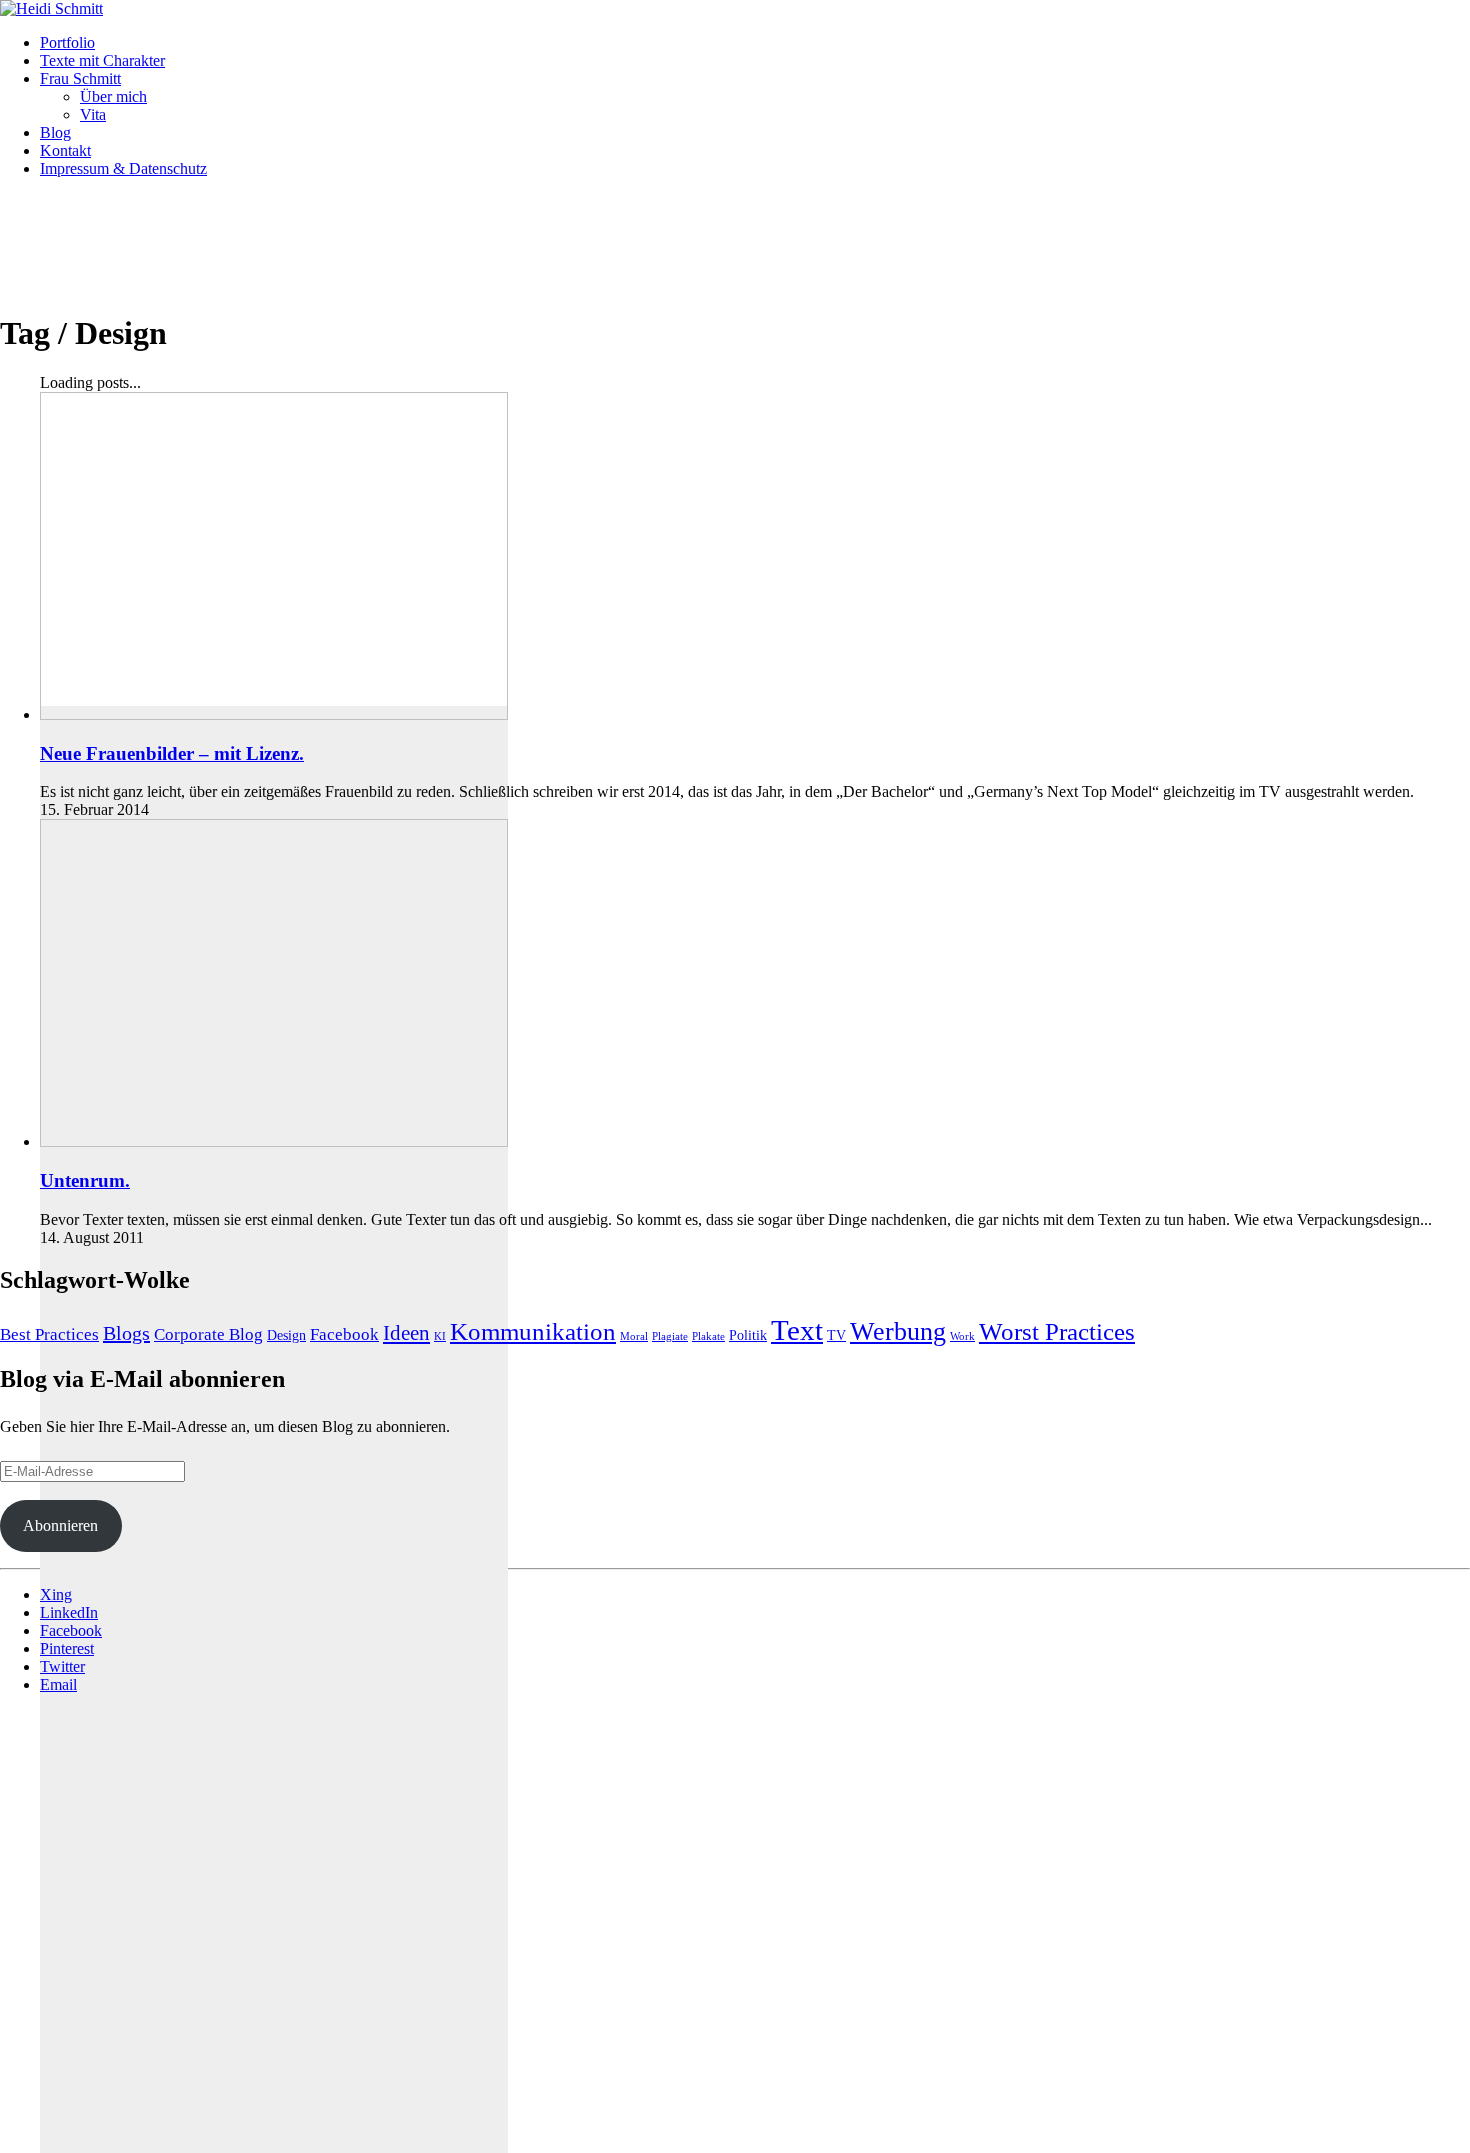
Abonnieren (60, 1525)
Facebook (344, 1334)
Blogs (126, 1333)
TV (836, 1335)
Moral (634, 1336)
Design (286, 1335)
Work (962, 1336)
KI (440, 1336)
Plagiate (670, 1336)
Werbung (898, 1331)
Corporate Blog (208, 1334)
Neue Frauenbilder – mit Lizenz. (172, 753)
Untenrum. (85, 1180)
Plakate (708, 1336)
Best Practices (49, 1334)
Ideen (406, 1333)
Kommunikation (533, 1331)
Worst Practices (1057, 1331)
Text (797, 1330)
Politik (748, 1335)
